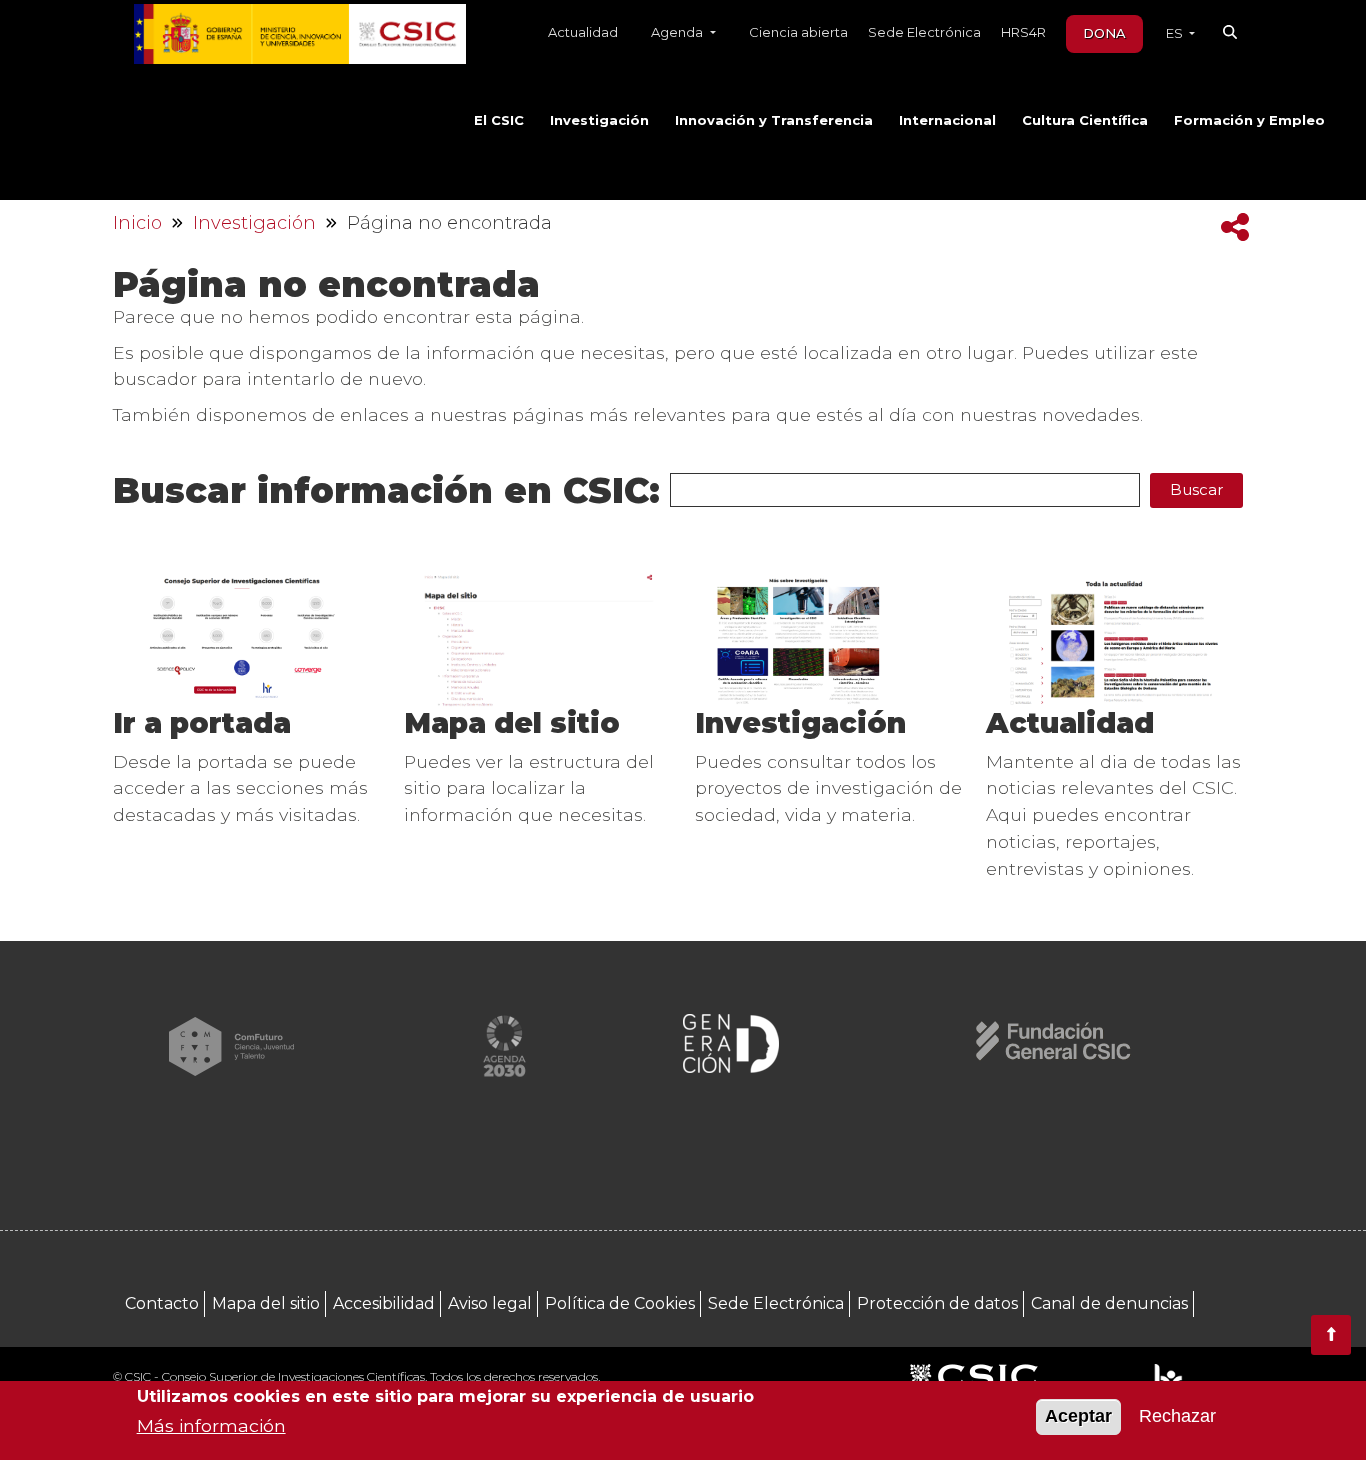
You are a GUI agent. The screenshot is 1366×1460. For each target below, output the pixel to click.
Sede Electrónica (924, 32)
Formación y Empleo (1249, 120)
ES (1176, 33)
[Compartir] (1235, 227)
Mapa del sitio (512, 723)
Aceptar (1078, 1417)
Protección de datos (937, 1303)
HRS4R (1023, 32)
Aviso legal (490, 1303)
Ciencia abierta (798, 32)
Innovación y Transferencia (774, 120)
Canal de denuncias (1109, 1303)
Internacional (947, 120)
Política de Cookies (620, 1303)
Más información (211, 1425)
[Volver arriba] (1331, 1335)
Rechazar (1177, 1417)
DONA (1104, 33)
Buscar (1196, 489)
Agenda (678, 32)
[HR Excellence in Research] (1167, 1378)
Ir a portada (202, 723)
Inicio (137, 223)
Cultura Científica (1085, 120)
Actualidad (583, 32)
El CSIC (499, 120)
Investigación (599, 120)
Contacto (162, 1303)
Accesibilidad (384, 1303)
